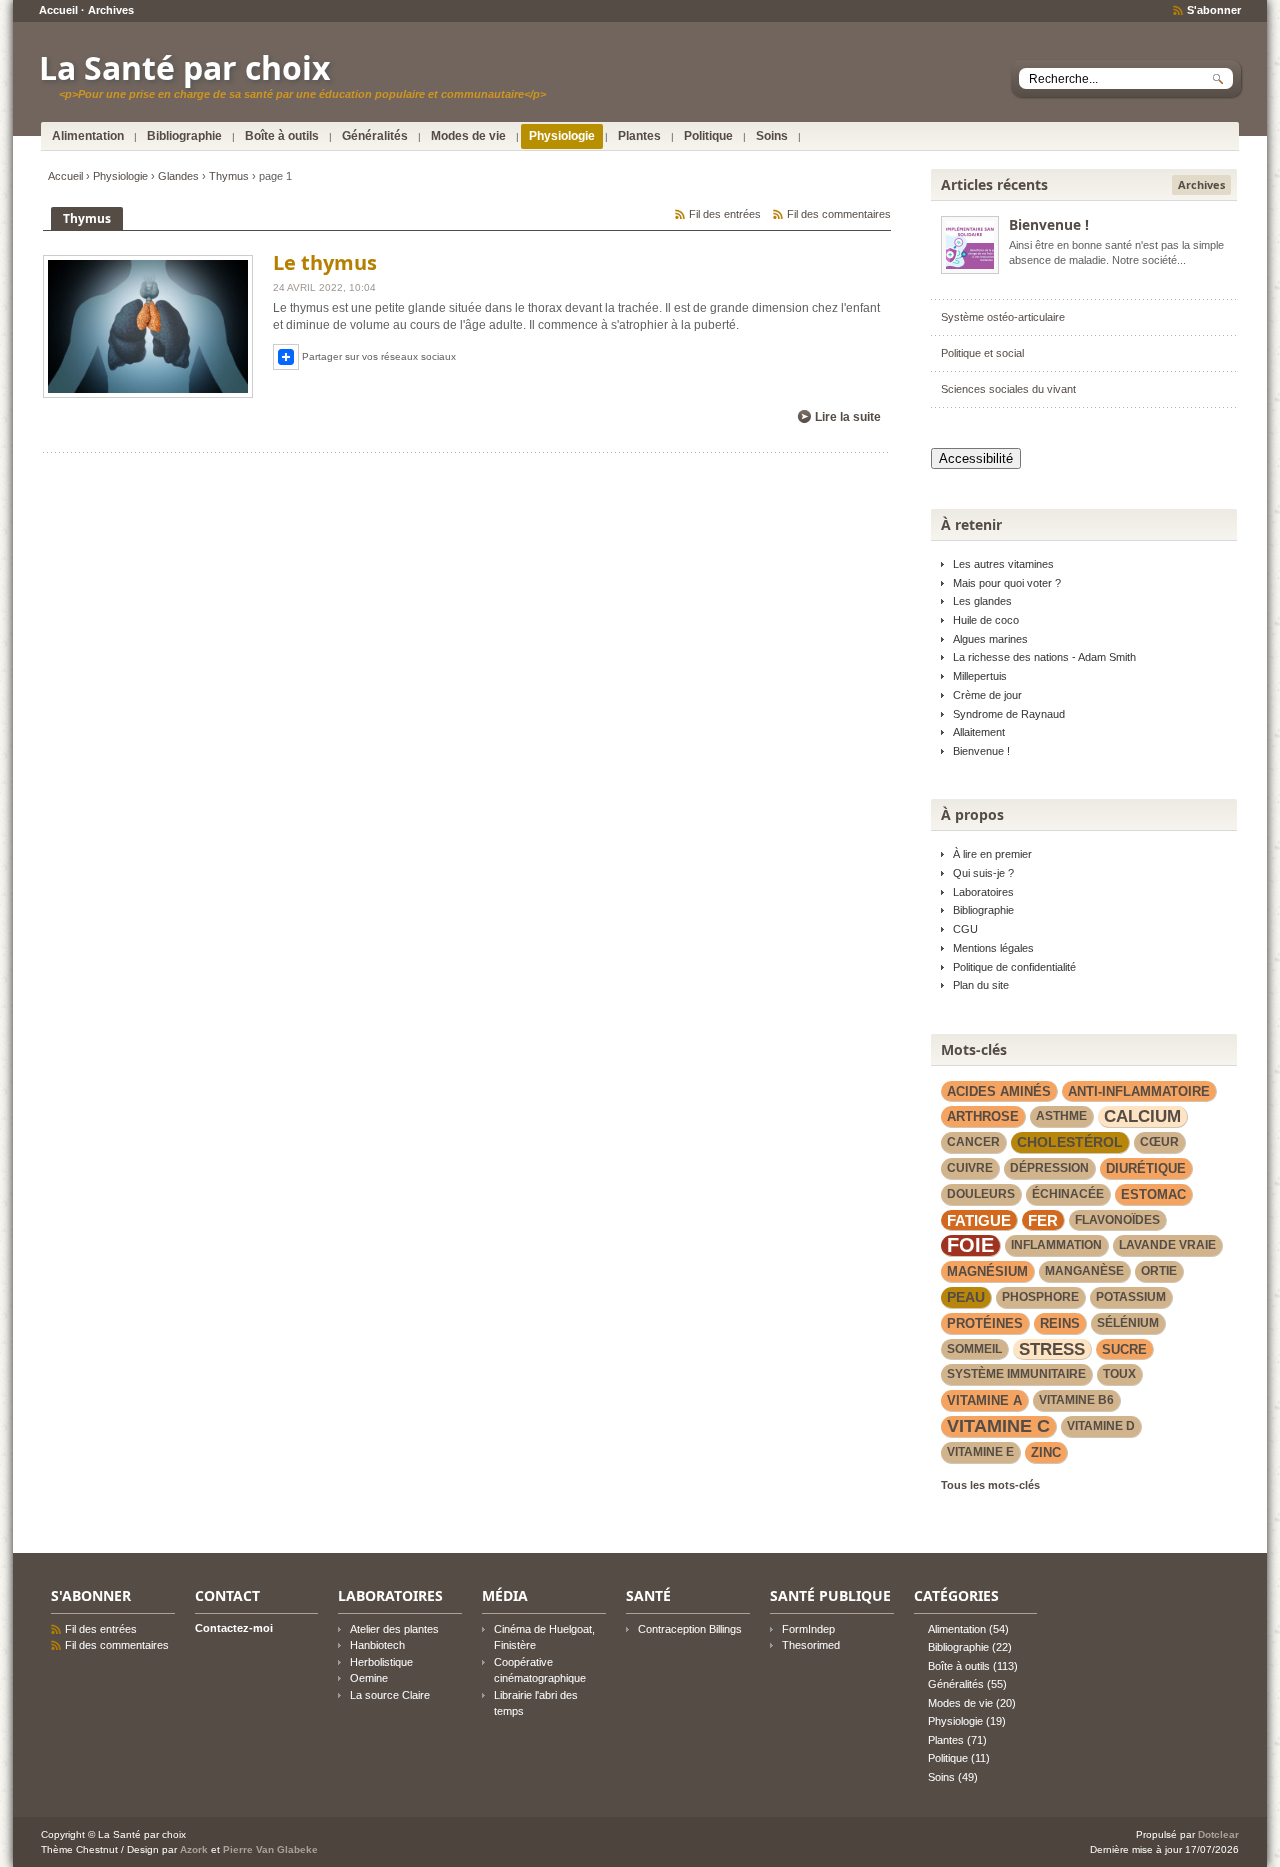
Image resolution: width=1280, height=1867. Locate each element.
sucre (1124, 1349)
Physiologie (562, 136)
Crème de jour (987, 695)
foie (970, 1245)
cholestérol (1070, 1142)
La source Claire (390, 1695)
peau (966, 1297)
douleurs (981, 1194)
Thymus (229, 176)
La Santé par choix (185, 67)
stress (1052, 1349)
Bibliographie (184, 136)
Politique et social (982, 353)
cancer (973, 1142)
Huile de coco (986, 620)
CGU (965, 929)
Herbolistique (381, 1662)
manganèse (1084, 1271)
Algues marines (990, 639)
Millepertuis (980, 676)
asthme (1061, 1116)
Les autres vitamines (1003, 564)
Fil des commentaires (839, 214)
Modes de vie (468, 136)
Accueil (58, 10)
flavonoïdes (1117, 1220)
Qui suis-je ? (983, 873)
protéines (985, 1323)
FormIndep (808, 1629)
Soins (772, 136)
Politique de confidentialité (1014, 967)
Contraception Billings (690, 1629)
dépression (1049, 1168)
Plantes (639, 136)
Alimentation (88, 136)
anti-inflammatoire (1139, 1091)
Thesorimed (811, 1645)
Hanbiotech (377, 1645)
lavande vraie (1167, 1245)
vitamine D (1101, 1426)
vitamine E (980, 1452)
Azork (194, 1849)
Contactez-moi (234, 1628)
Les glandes (982, 601)
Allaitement (979, 732)
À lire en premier (992, 854)
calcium (1142, 1116)
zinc (1046, 1452)
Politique (708, 136)
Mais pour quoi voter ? (1007, 583)
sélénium (1128, 1323)
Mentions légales (993, 948)
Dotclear (1218, 1834)
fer (1043, 1220)
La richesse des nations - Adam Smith (1044, 657)
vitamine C (998, 1426)
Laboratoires (983, 892)
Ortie (1159, 1271)
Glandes (178, 176)
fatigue (979, 1220)
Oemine (369, 1678)
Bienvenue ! (1049, 224)
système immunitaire (1016, 1374)
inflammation (1056, 1245)
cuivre (970, 1168)
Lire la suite (848, 417)
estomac (1153, 1194)
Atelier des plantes (394, 1629)
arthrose (983, 1116)
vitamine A (984, 1400)
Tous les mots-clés (990, 1485)
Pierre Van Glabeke (270, 1849)
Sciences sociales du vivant (1008, 389)
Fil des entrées (725, 214)
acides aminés (999, 1091)
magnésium (987, 1271)
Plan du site (981, 985)
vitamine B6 (1076, 1400)
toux (1119, 1374)
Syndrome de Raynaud (1009, 714)
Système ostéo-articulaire (1003, 317)
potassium (1131, 1297)
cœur (1159, 1142)
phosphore (1040, 1297)
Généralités (375, 136)
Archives (111, 10)
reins (1060, 1323)
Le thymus (325, 262)
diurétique (1146, 1168)
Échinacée (1068, 1194)
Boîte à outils (282, 136)
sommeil (974, 1349)
